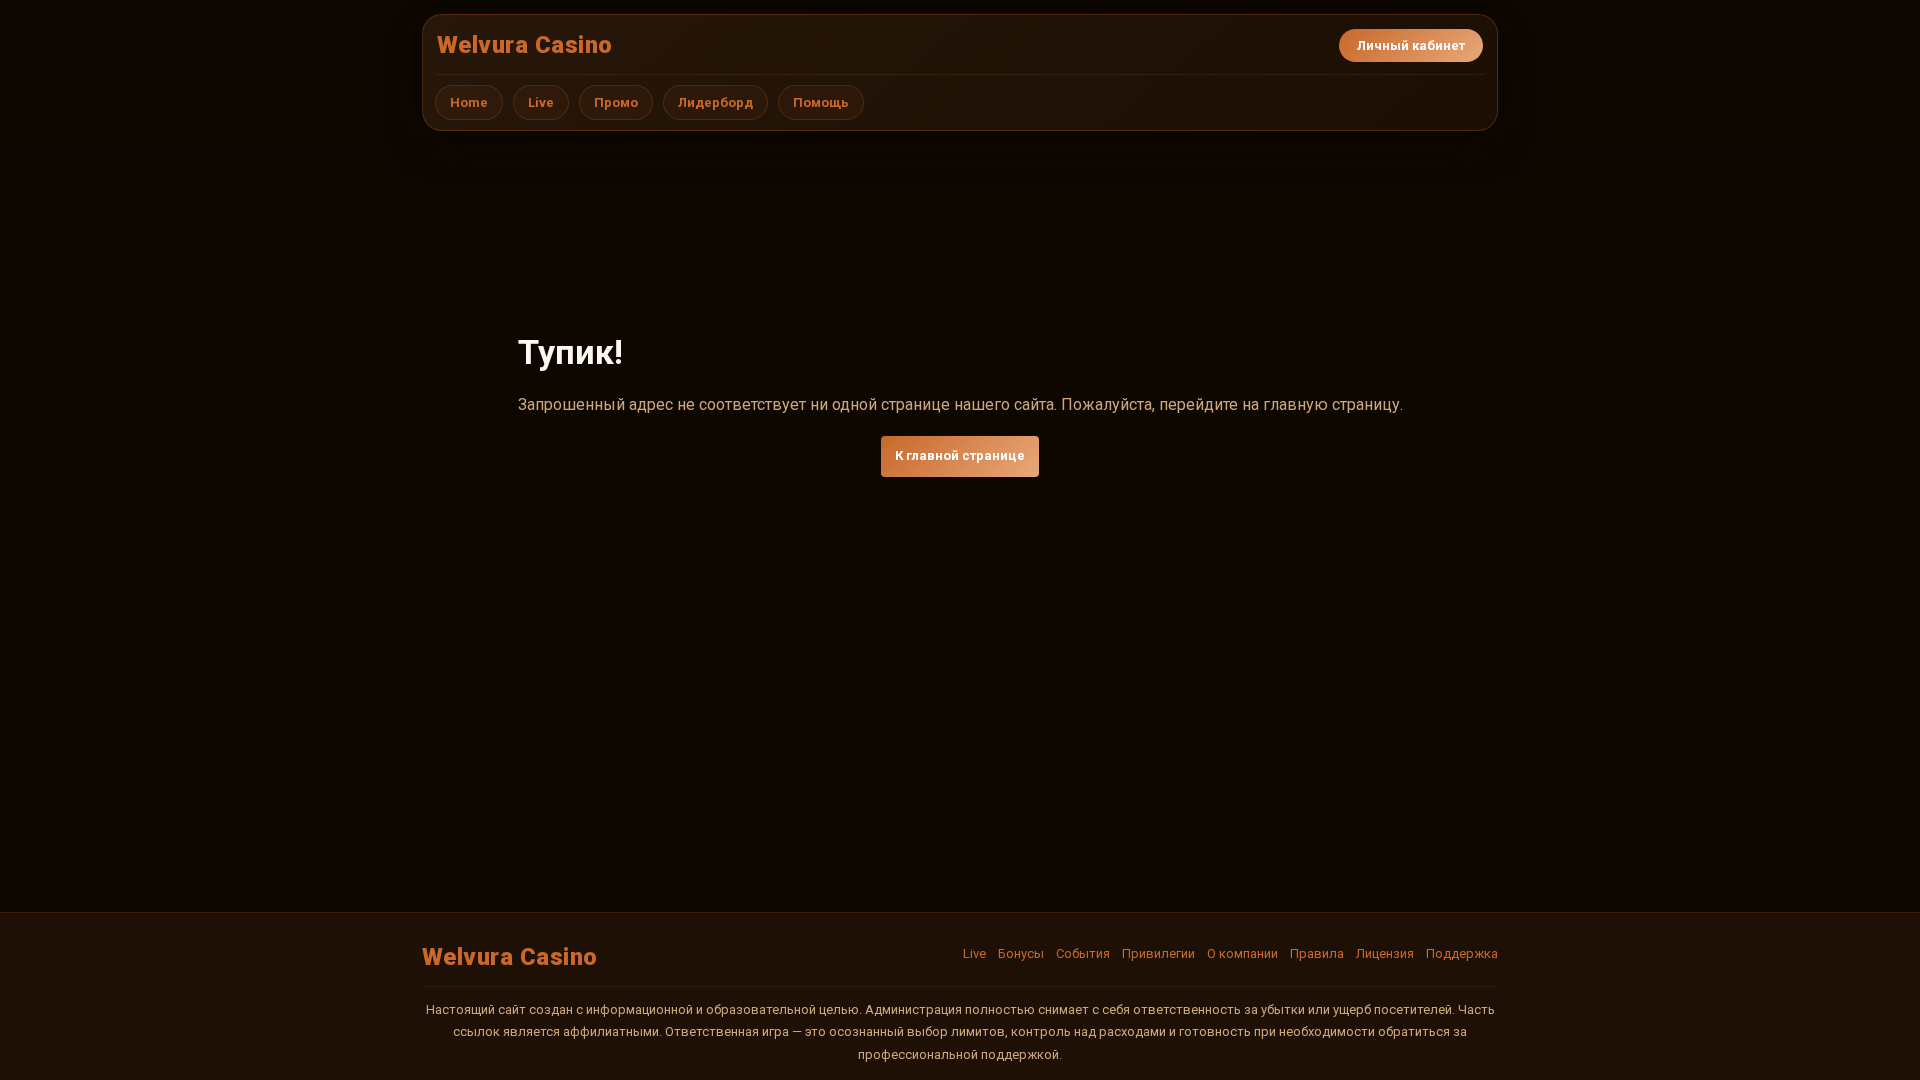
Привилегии (1158, 953)
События (1083, 953)
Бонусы (1021, 953)
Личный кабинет (1411, 45)
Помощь (821, 102)
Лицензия (1385, 953)
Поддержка (1462, 953)
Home (469, 102)
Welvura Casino (525, 45)
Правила (1317, 953)
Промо (616, 102)
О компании (1242, 953)
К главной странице (960, 455)
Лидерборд (715, 102)
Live (541, 102)
